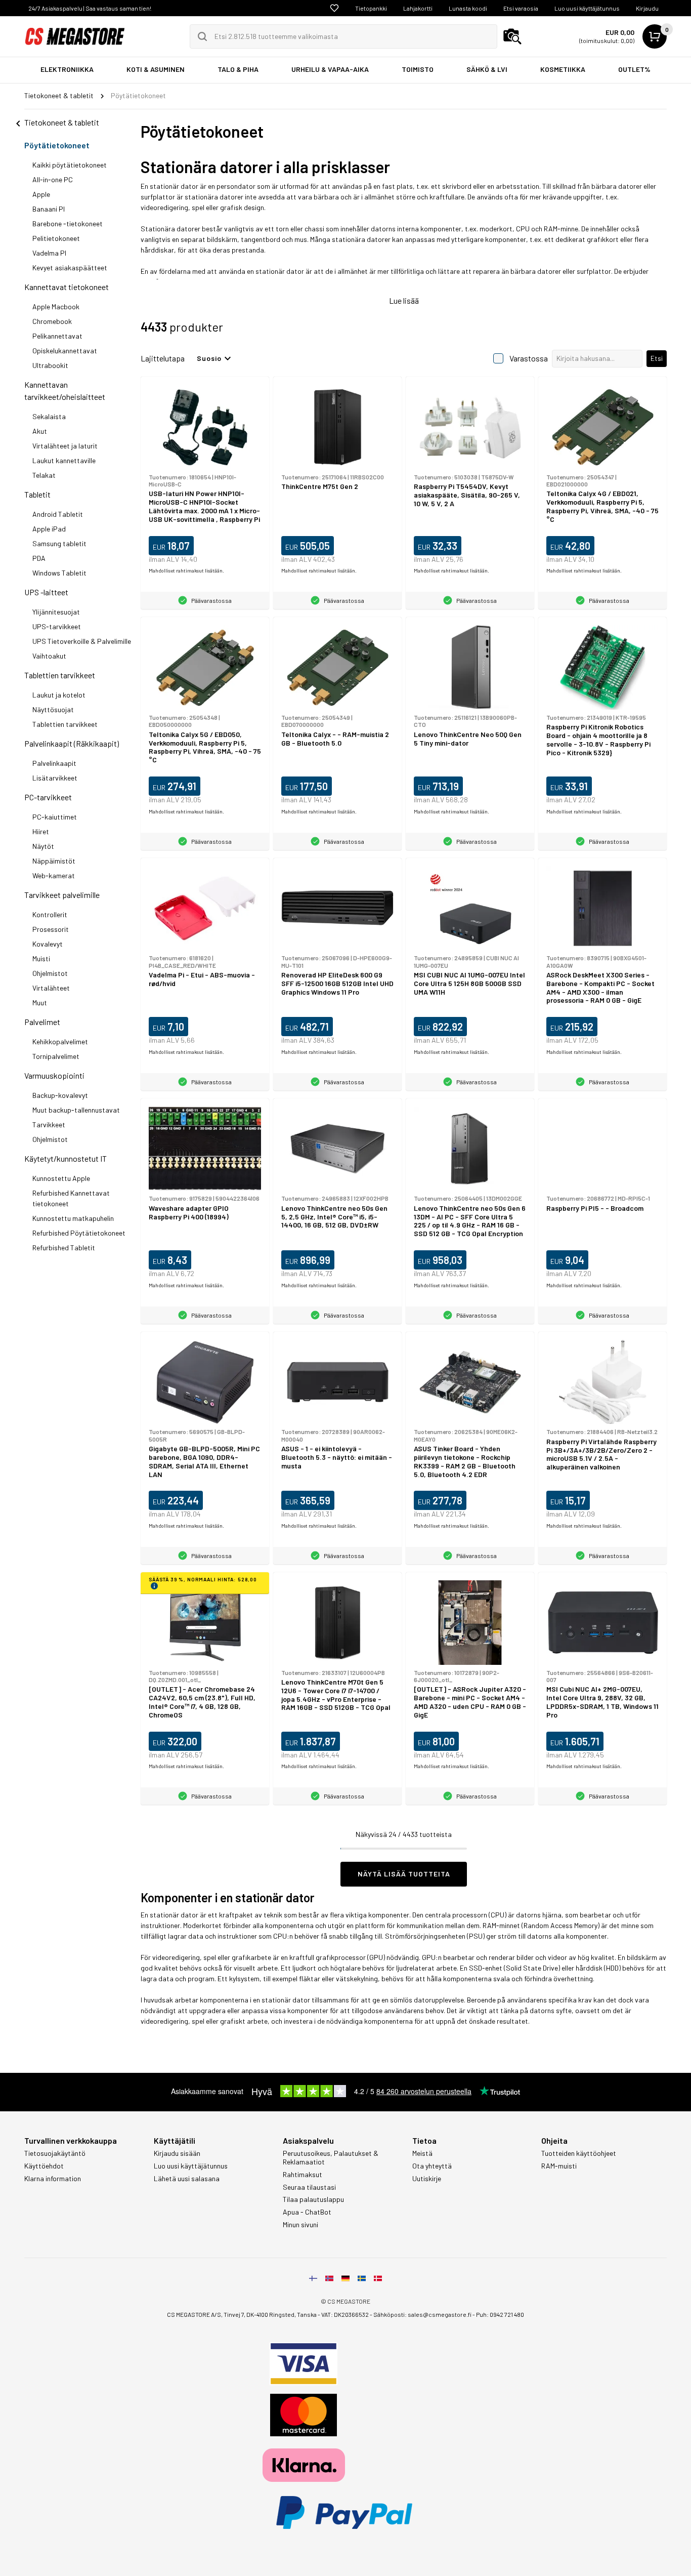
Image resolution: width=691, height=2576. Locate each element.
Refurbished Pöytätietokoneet (79, 1233)
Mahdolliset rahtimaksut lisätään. (186, 570)
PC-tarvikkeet (48, 797)
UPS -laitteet (46, 592)
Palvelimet (42, 1022)
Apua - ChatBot (307, 2212)
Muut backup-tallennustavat (76, 1110)
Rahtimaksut (303, 2175)
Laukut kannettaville (64, 460)
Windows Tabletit (59, 573)
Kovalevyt (48, 944)
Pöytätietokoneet (57, 145)
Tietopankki (371, 8)
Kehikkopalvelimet (60, 1041)
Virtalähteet (51, 988)
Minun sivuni (300, 2225)
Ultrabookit (50, 365)
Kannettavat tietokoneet (67, 287)
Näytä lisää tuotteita (404, 1874)
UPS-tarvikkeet (57, 626)
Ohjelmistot (50, 973)
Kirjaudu (647, 8)
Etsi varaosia (521, 8)
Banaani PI (49, 209)
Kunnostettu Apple (61, 1178)
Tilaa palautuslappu (313, 2199)
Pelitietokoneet (56, 238)
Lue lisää (404, 300)
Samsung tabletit (59, 543)
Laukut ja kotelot (59, 695)
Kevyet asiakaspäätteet (70, 268)
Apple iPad (49, 529)
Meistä (422, 2153)
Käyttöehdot (44, 2166)
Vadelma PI (49, 253)
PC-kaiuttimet (55, 817)
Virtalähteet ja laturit (65, 446)
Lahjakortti (418, 8)
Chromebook (52, 321)
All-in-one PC (53, 179)
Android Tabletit (58, 514)
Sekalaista (49, 416)
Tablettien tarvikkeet (60, 675)
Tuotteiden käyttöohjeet (579, 2153)
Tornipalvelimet (56, 1056)
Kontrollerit (50, 914)
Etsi (657, 358)
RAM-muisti (559, 2166)
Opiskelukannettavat (65, 351)
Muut (40, 1003)
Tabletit (37, 494)
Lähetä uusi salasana (187, 2179)
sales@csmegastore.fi (440, 2314)
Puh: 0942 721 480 (500, 2314)
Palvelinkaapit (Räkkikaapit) (72, 743)
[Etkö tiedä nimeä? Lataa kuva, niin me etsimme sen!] (512, 36)
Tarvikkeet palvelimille (62, 895)
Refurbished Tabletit (64, 1248)
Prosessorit (51, 929)
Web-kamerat (54, 875)
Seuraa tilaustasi (309, 2187)
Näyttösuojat (53, 709)
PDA (39, 558)
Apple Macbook (56, 306)
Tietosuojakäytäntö (55, 2153)
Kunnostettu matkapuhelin (73, 1218)
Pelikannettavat (57, 336)
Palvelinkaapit (54, 763)
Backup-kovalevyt (60, 1095)
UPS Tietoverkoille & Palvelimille (82, 641)
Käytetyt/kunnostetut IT (66, 1158)
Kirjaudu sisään (177, 2153)
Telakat (44, 475)
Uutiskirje (427, 2179)
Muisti (41, 958)
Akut (40, 431)
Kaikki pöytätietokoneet (70, 165)
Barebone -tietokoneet (68, 223)
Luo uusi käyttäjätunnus (587, 8)
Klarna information (53, 2179)
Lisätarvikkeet (55, 778)
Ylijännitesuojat (56, 612)
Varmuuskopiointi (54, 1075)
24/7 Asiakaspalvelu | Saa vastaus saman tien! (90, 8)
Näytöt (43, 846)
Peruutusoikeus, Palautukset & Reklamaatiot (331, 2158)
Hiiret (41, 831)
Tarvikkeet (49, 1125)
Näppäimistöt (54, 861)
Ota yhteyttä (432, 2166)
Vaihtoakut (49, 656)
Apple (41, 194)
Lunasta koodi (468, 8)
